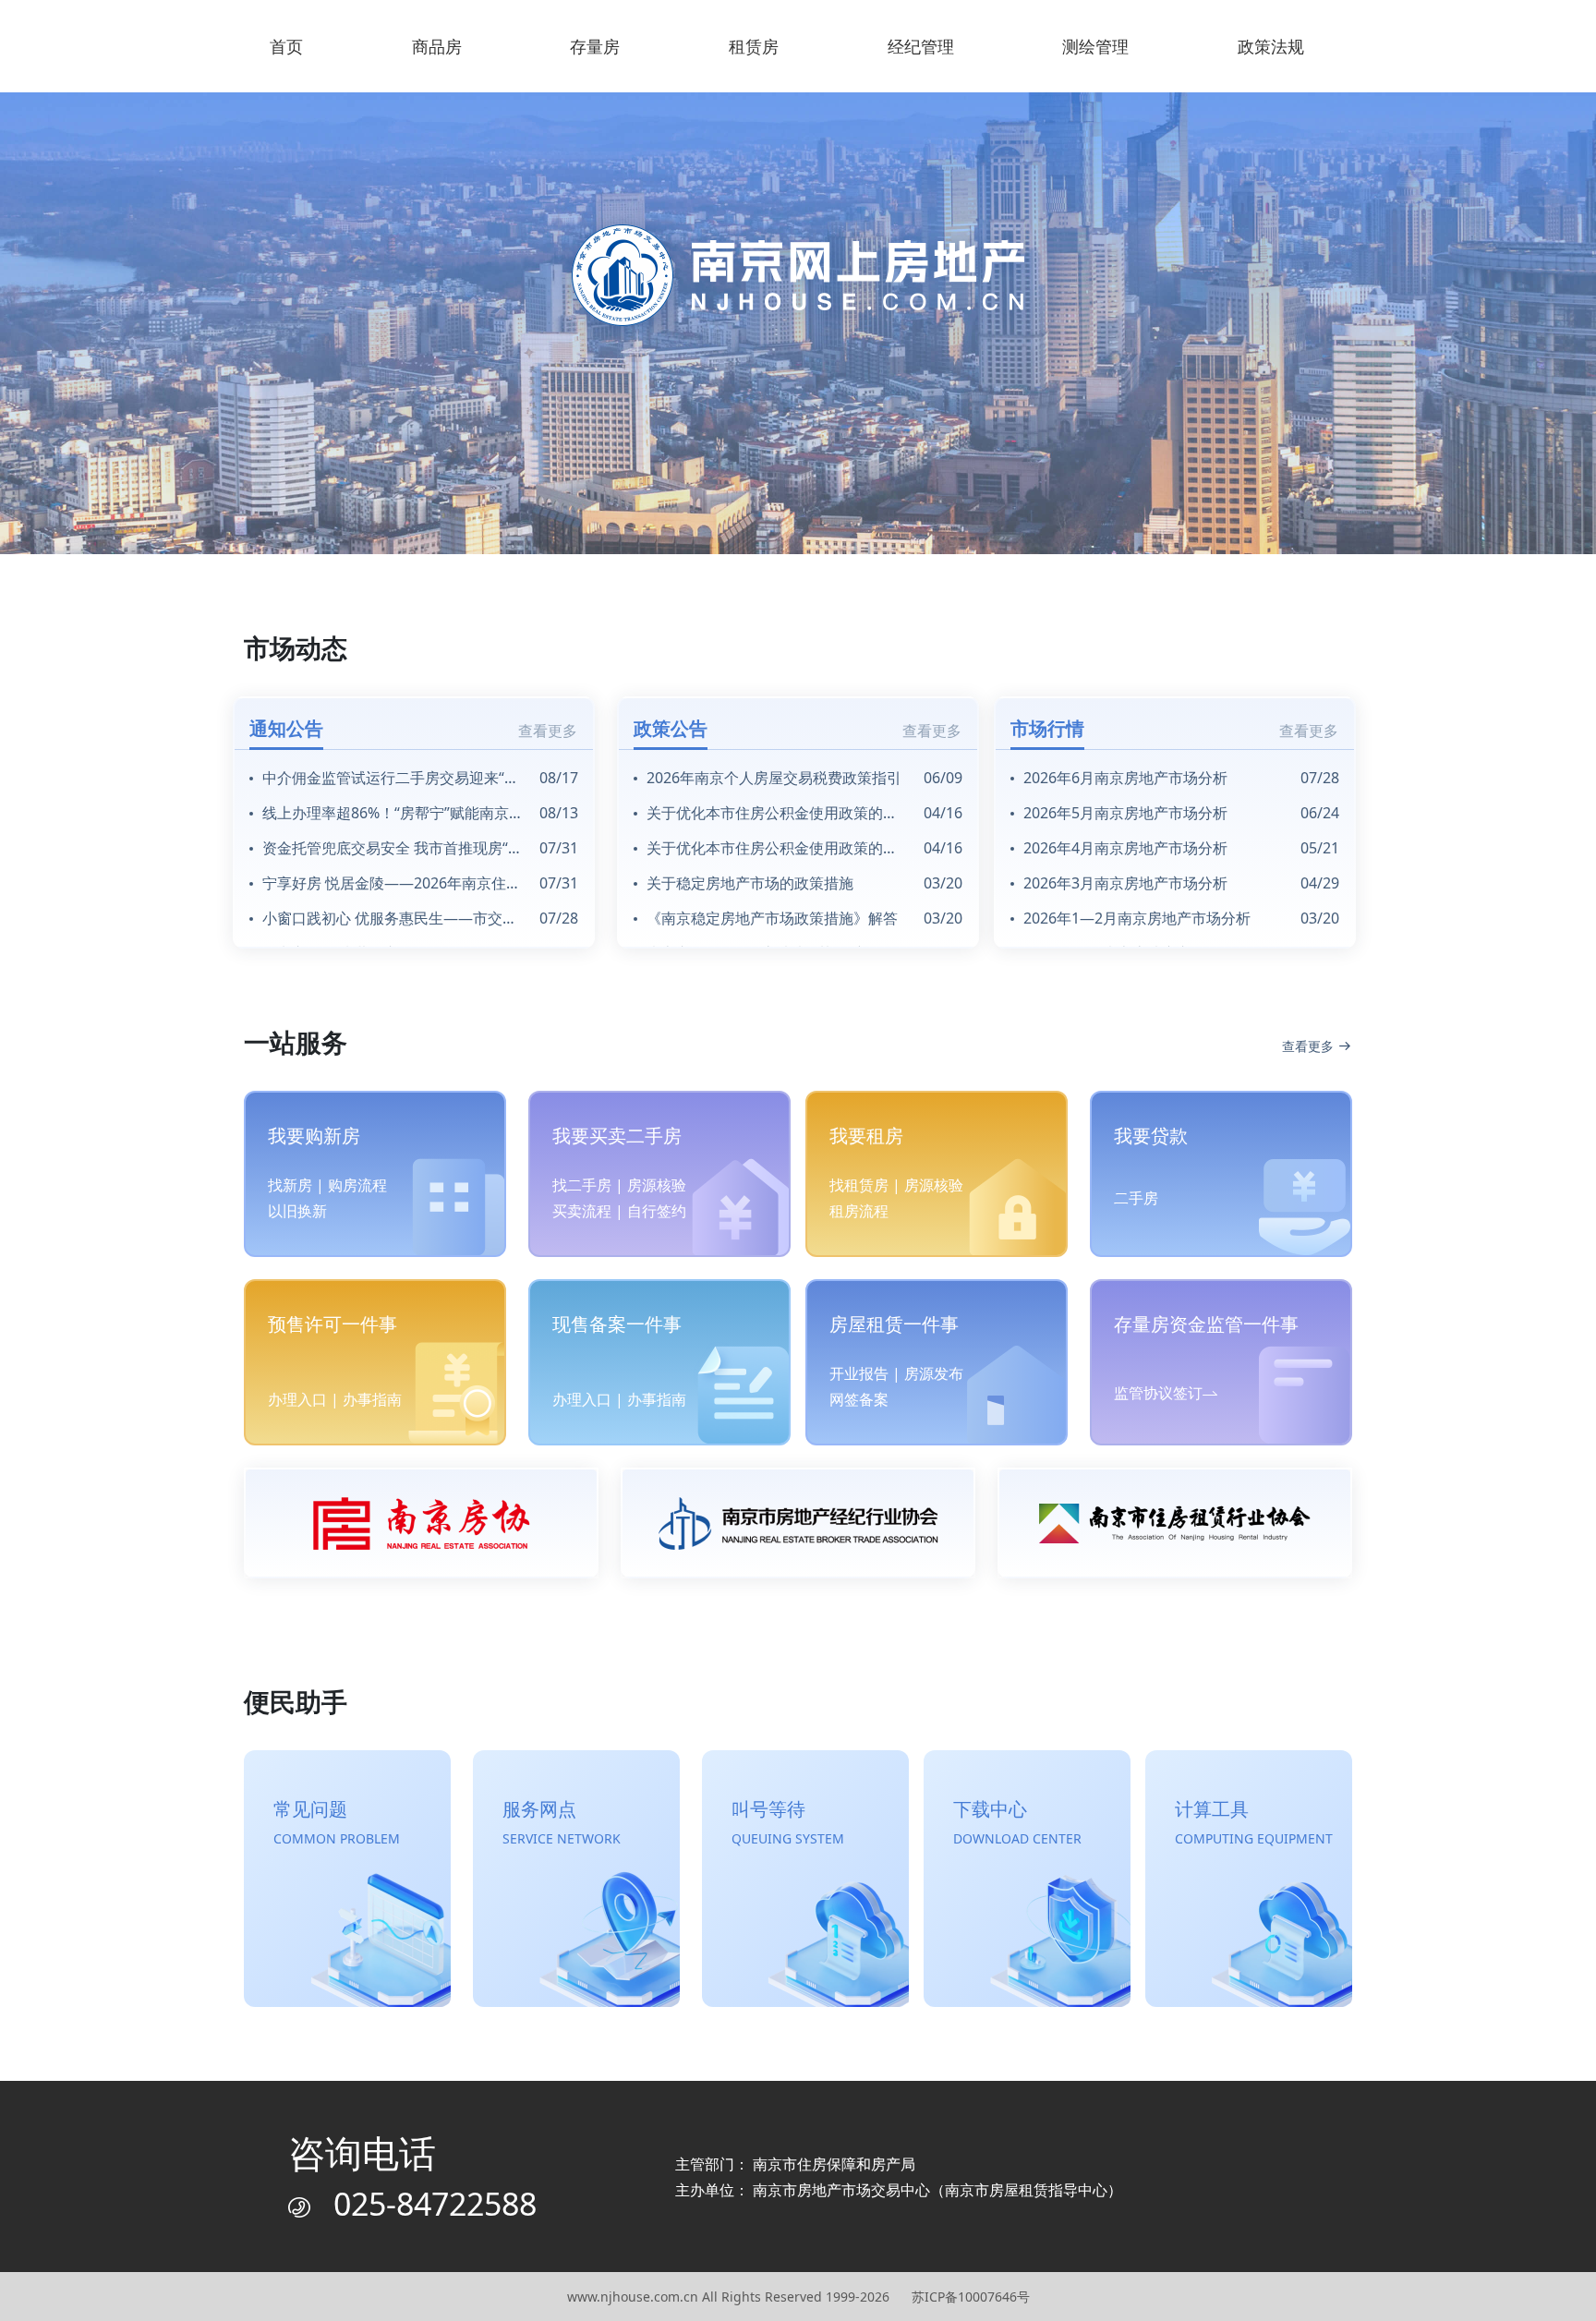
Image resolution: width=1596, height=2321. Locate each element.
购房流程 (357, 1185)
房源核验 (657, 1185)
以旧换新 (297, 1211)
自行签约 (657, 1211)
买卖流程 (582, 1211)
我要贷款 (1151, 1136)
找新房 (290, 1185)
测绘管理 (1095, 46)
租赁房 (754, 46)
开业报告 (859, 1373)
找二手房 (582, 1185)
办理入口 (297, 1399)
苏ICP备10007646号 (971, 2297)
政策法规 (1271, 46)
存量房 (595, 46)
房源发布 (934, 1373)
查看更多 (548, 731)
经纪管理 (921, 46)
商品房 (437, 46)
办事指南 (372, 1399)
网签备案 (859, 1399)
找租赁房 (859, 1185)
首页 (286, 46)
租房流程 (859, 1211)
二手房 (1136, 1198)
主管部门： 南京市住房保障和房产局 (795, 2164)
